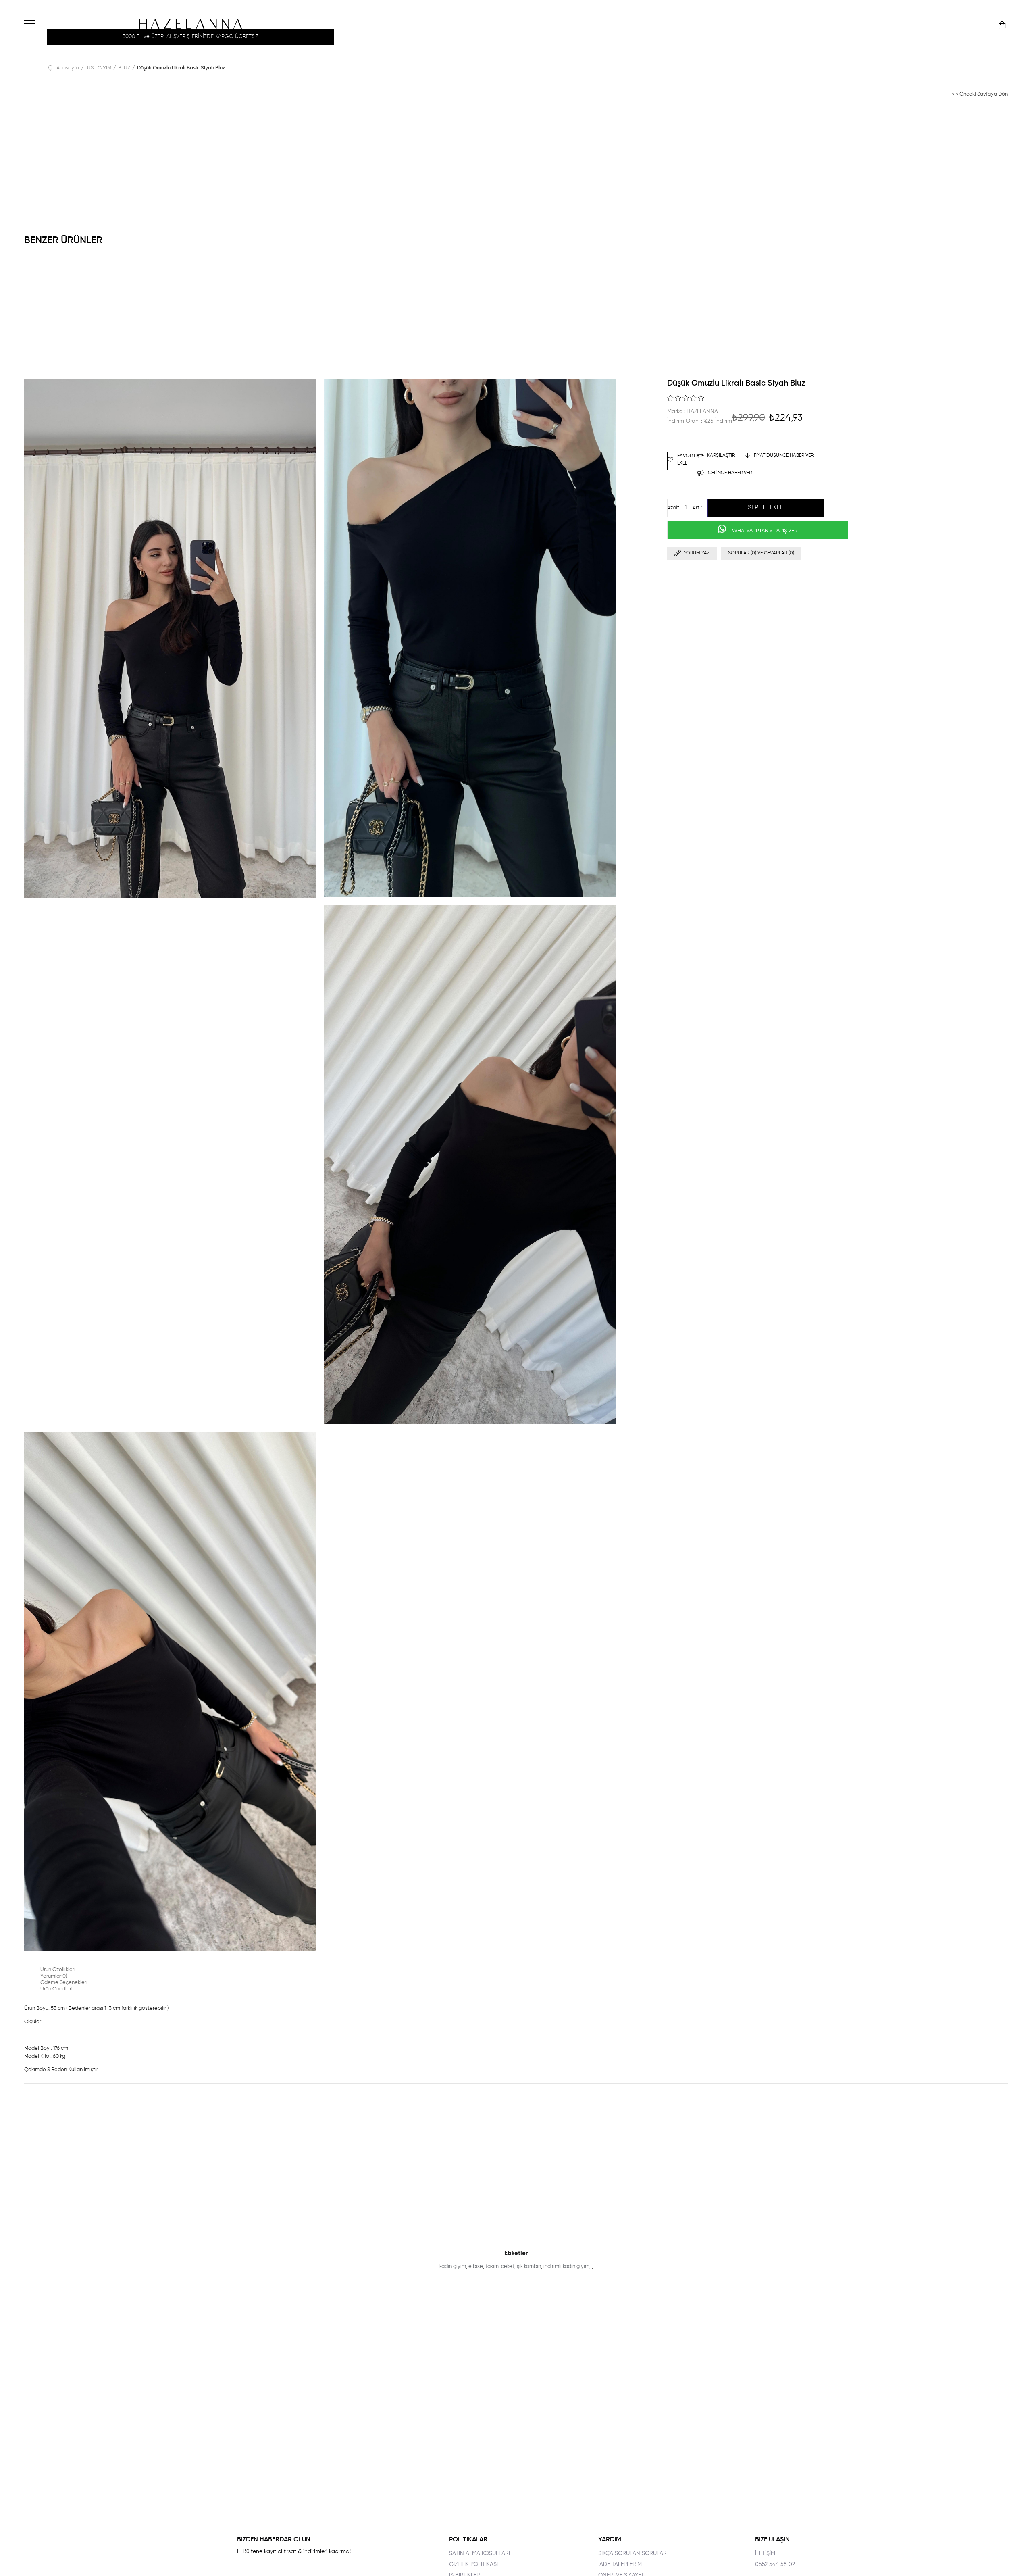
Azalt (673, 508)
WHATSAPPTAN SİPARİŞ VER (764, 531)
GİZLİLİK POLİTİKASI (473, 2564)
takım (492, 2267)
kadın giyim (453, 2267)
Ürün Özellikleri (58, 1970)
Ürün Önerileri (56, 1989)
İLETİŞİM (765, 2553)
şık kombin (529, 2267)
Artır (697, 508)
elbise (476, 2267)
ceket (508, 2267)
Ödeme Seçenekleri (64, 1983)
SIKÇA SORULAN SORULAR (633, 2553)
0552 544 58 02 (775, 2564)
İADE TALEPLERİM (620, 2564)
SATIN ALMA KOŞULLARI (480, 2553)
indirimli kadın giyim (566, 2267)
